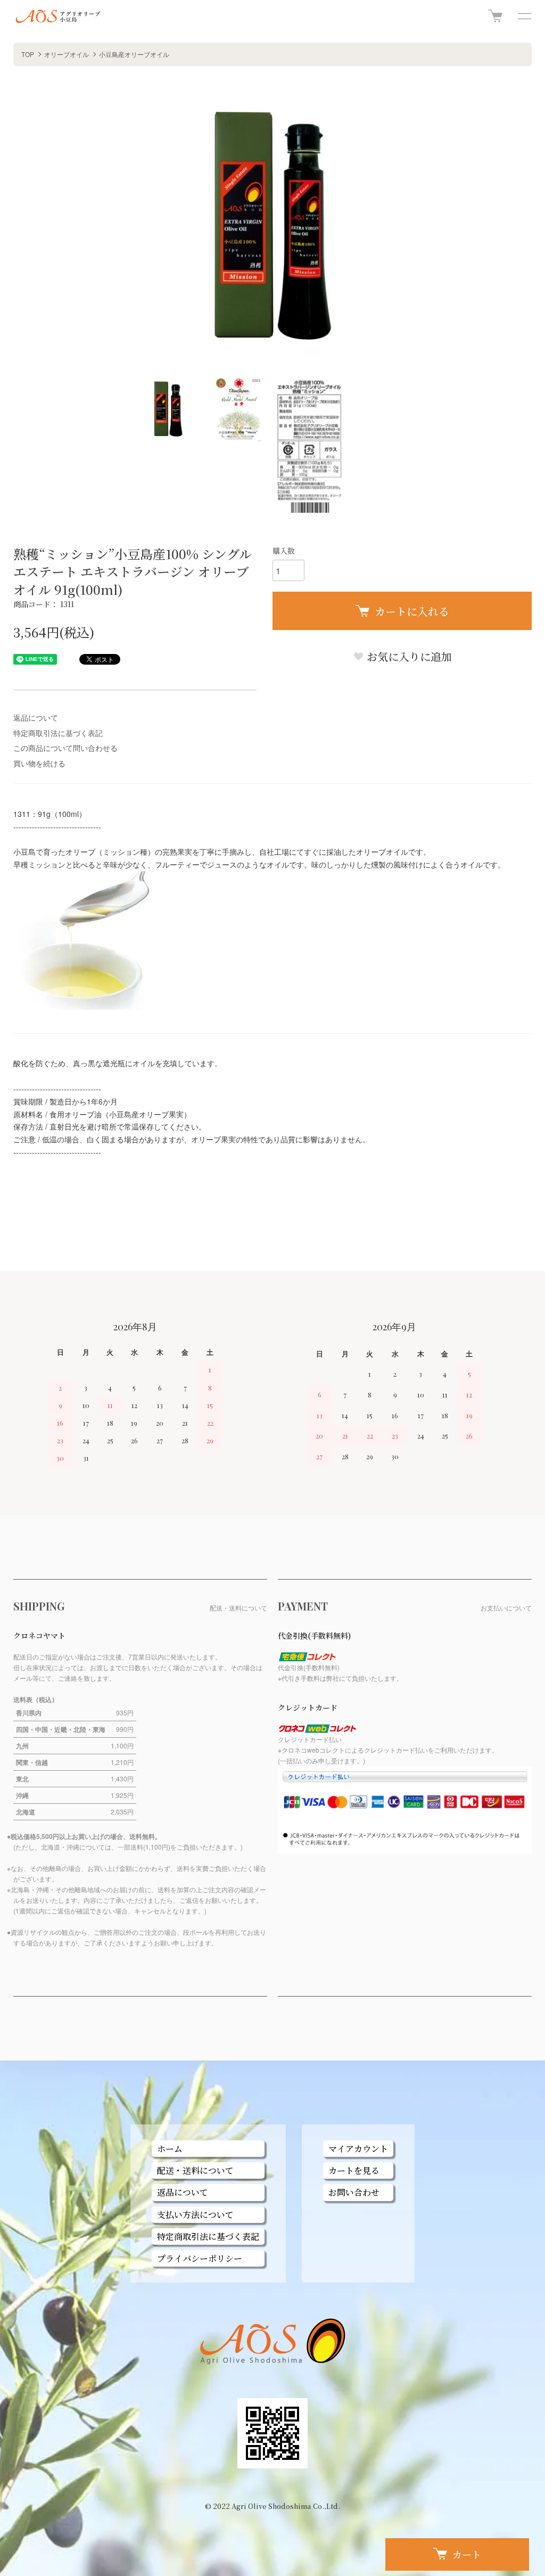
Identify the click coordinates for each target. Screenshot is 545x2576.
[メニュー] (524, 16)
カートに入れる (412, 611)
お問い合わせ (354, 2192)
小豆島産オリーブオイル (134, 54)
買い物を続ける (39, 763)
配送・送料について (195, 2170)
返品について (36, 717)
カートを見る (354, 2170)
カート (467, 2554)
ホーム (170, 2149)
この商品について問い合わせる (65, 748)
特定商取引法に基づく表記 (58, 733)
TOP (28, 54)
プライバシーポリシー (200, 2258)
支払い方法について (195, 2215)
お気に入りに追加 (408, 656)
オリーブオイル (67, 54)
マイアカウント (358, 2149)
